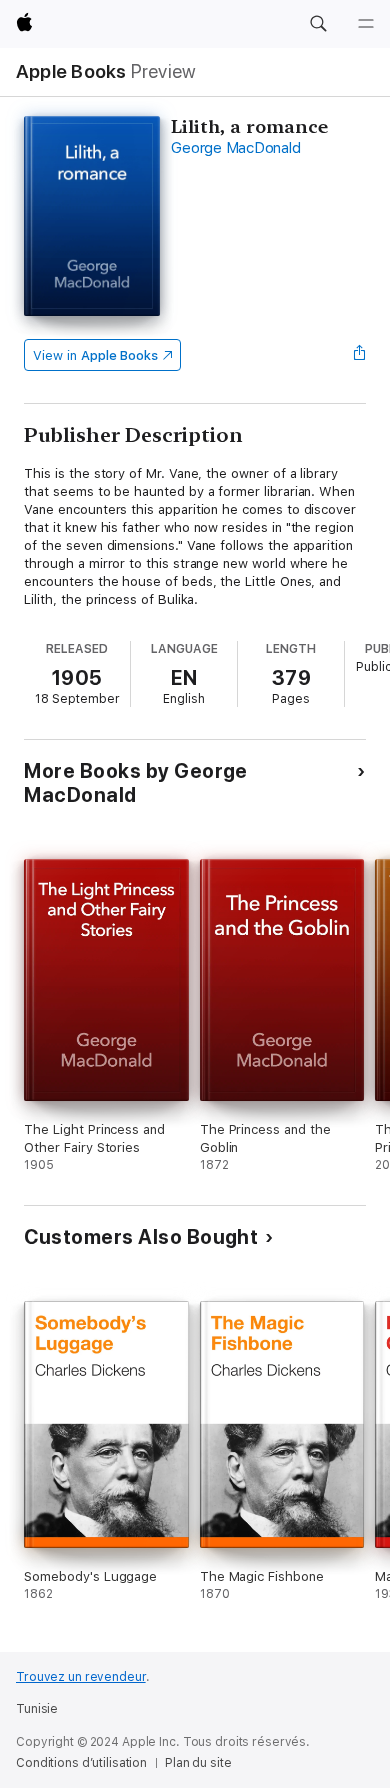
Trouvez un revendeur (81, 1677)
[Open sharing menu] (360, 355)
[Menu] (366, 24)
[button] (318, 24)
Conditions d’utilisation (81, 1763)
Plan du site (198, 1763)
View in (95, 355)
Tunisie (37, 1709)
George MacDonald (235, 148)
